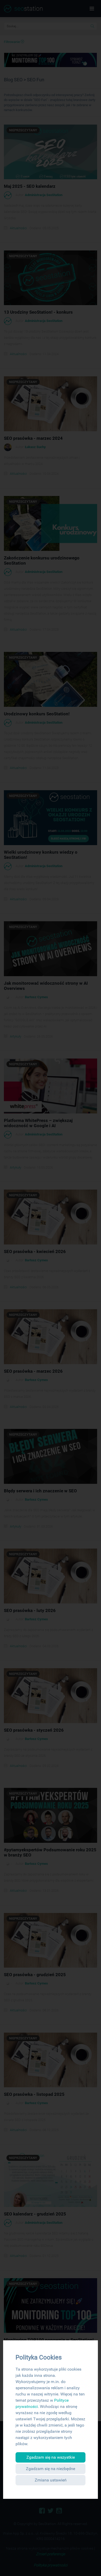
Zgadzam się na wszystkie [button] (51, 2457)
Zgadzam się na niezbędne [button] (51, 2469)
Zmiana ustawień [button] (51, 2480)
